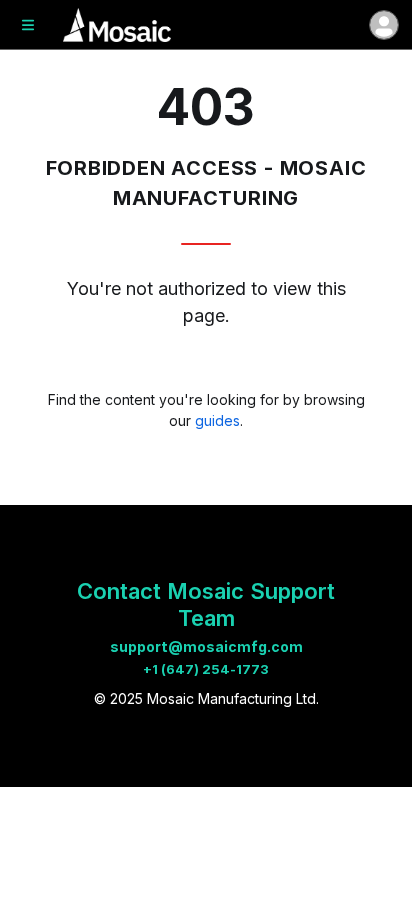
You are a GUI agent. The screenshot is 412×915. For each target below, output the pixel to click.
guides (217, 420)
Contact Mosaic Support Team (206, 604)
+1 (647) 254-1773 (206, 669)
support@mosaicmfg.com (206, 646)
